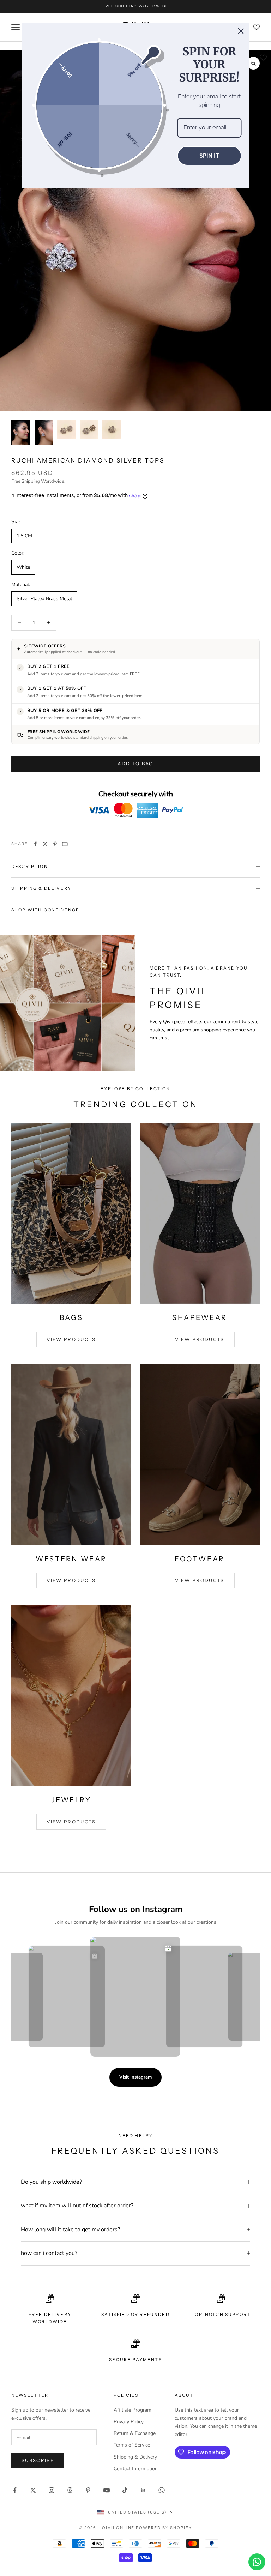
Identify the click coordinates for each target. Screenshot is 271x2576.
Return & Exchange (135, 2433)
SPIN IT (209, 156)
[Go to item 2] (44, 432)
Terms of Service (132, 2445)
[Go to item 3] (66, 429)
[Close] (241, 31)
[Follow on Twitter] (33, 2490)
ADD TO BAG (135, 764)
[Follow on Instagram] (52, 2490)
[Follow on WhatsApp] (162, 2490)
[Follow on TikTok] (125, 2490)
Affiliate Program (133, 2410)
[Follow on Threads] (70, 2490)
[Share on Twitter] (45, 844)
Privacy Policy (129, 2422)
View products (71, 1339)
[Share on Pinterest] (55, 844)
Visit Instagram (135, 2077)
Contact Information (136, 2469)
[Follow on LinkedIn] (143, 2490)
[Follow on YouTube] (107, 2490)
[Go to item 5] (112, 429)
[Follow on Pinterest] (88, 2490)
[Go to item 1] (21, 432)
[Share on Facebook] (35, 844)
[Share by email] (65, 844)
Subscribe (38, 2460)
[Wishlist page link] (257, 27)
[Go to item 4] (89, 429)
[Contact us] (257, 2562)
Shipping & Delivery (135, 2457)
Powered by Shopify (164, 2528)
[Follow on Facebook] (15, 2490)
